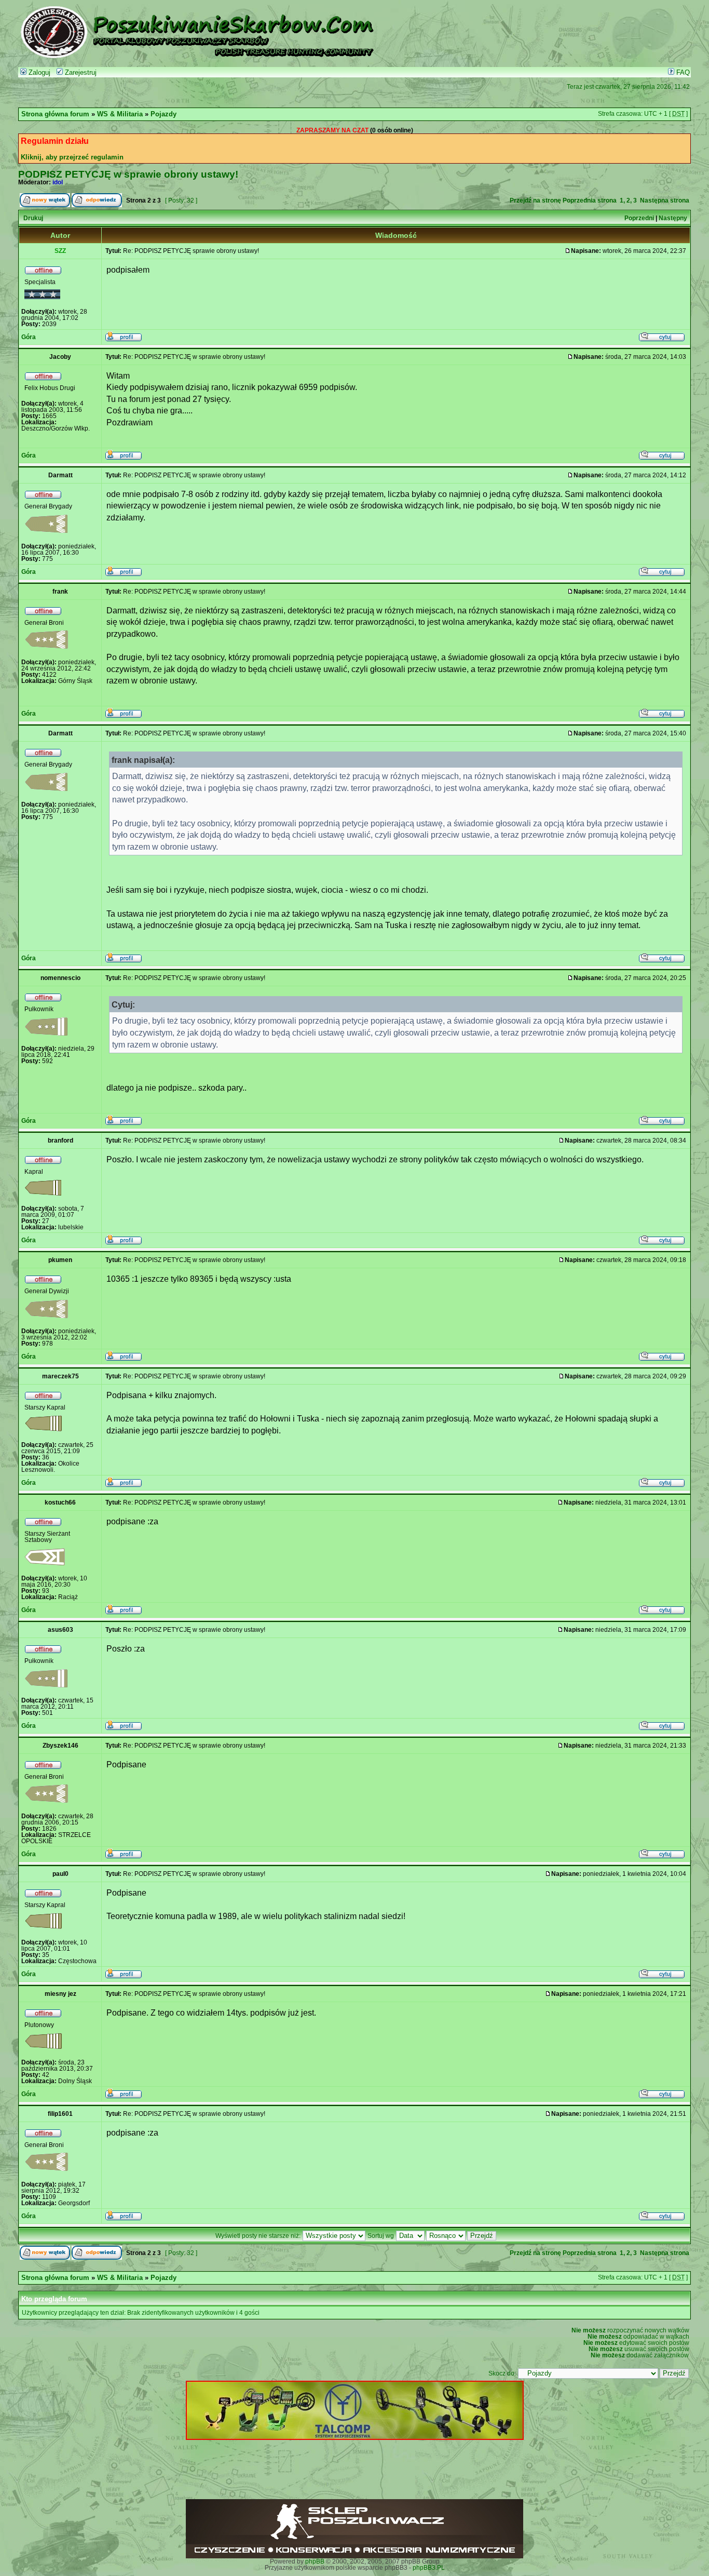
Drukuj (33, 218)
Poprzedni (639, 218)
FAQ (682, 73)
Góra (29, 337)
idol (58, 182)
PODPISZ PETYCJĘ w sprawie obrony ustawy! (128, 174)
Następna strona (665, 200)
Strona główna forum (55, 114)
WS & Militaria (120, 114)
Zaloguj (38, 73)
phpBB (315, 2561)
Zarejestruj (80, 73)
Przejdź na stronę (535, 200)
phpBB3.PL (429, 2568)
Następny (673, 218)
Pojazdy (163, 114)
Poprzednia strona (590, 200)
